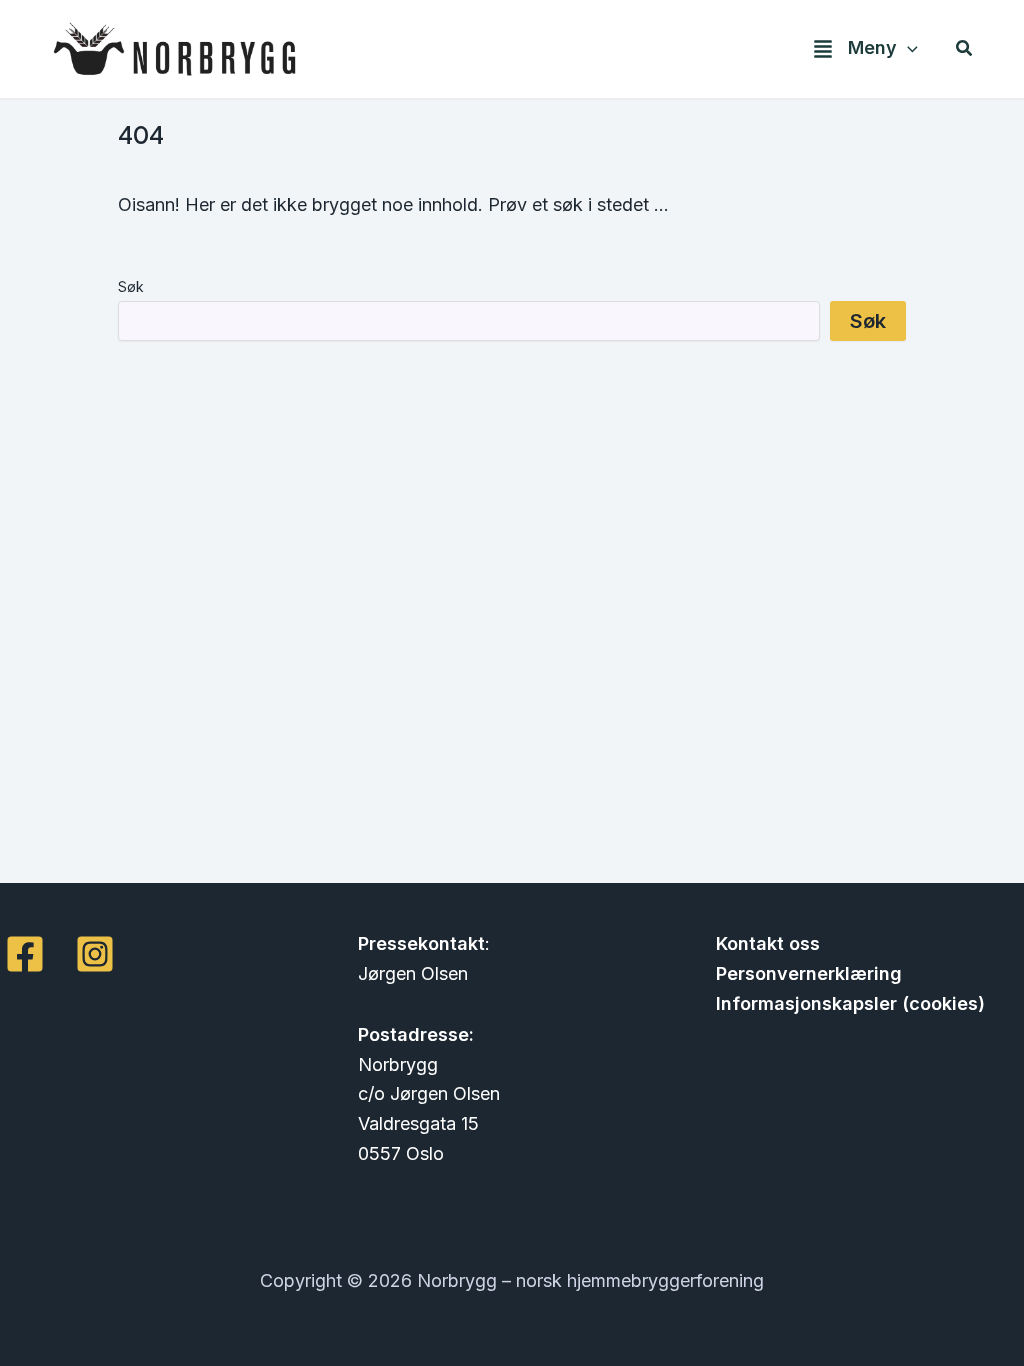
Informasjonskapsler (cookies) (850, 1003)
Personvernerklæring (809, 973)
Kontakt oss (768, 943)
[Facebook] (25, 954)
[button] (907, 48)
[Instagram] (95, 954)
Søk (131, 286)
